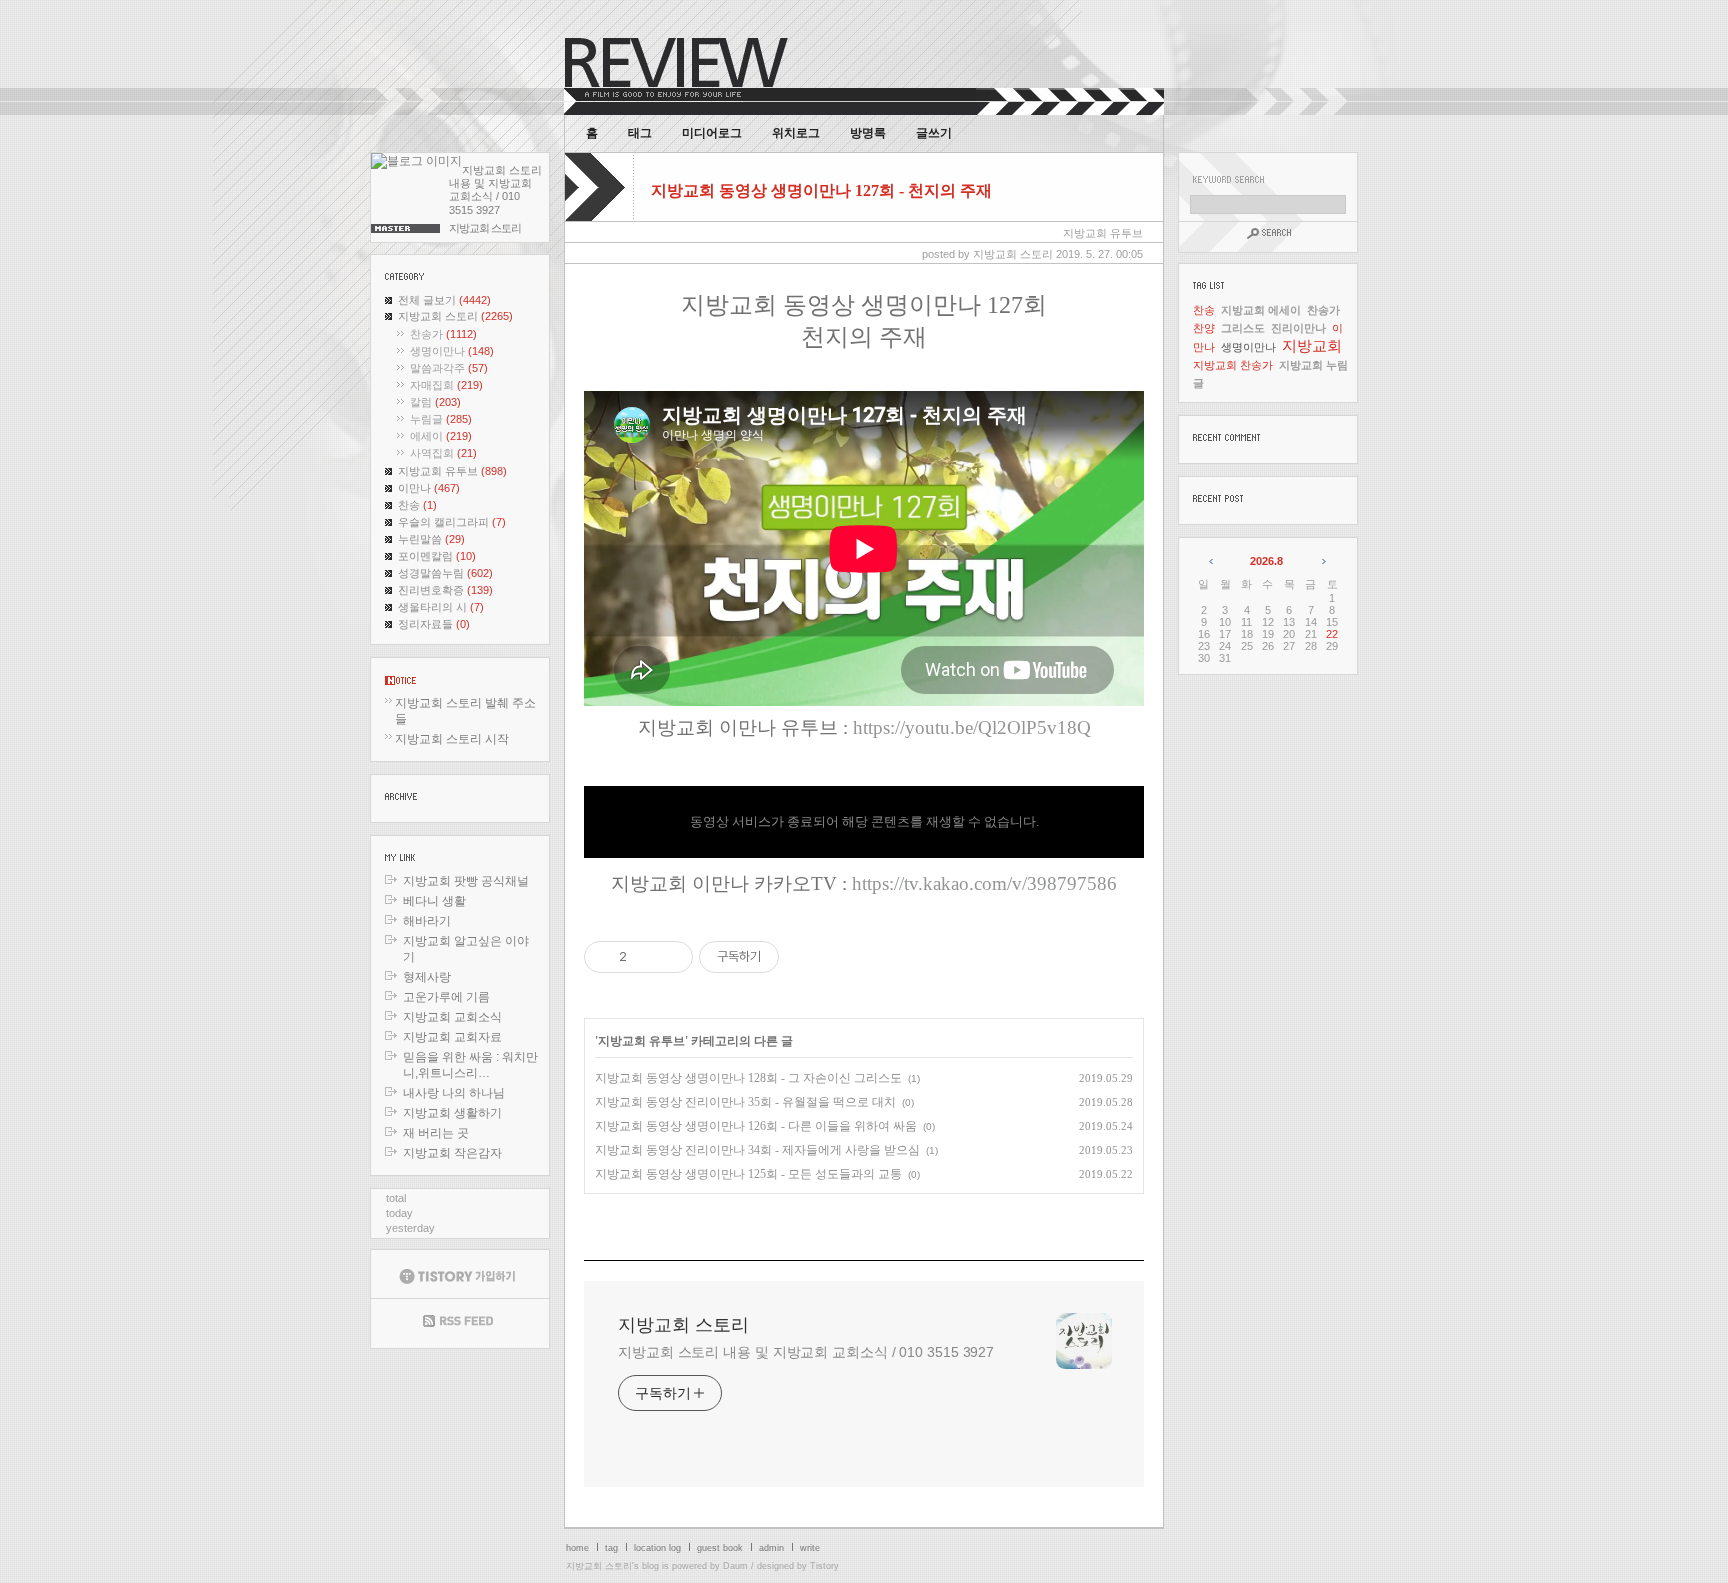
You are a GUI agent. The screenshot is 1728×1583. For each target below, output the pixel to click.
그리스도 (1243, 328)
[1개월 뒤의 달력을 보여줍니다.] (1322, 561)
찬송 (417, 505)
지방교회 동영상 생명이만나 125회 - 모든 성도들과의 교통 (748, 1174)
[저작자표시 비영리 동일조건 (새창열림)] (806, 957)
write (810, 1548)
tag (611, 1548)
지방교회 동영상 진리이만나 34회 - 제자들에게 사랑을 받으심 (757, 1150)
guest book (720, 1548)
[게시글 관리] (670, 957)
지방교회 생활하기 (452, 1113)
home (577, 1548)
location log (657, 1548)
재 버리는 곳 (436, 1133)
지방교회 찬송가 (1233, 365)
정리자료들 (434, 624)
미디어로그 (712, 133)
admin (771, 1548)
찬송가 (443, 334)
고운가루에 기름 (446, 997)
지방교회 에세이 (1261, 310)
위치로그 (796, 133)
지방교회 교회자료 (452, 1037)
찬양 (1204, 328)
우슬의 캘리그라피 (452, 522)
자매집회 (446, 385)
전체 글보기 (444, 300)
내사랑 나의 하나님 (454, 1093)
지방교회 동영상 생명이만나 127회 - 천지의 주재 (821, 190)
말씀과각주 (449, 368)
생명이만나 (452, 351)
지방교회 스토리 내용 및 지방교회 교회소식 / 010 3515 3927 (806, 1352)
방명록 (868, 133)
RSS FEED (460, 1323)
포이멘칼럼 (437, 556)
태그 (640, 133)
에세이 (441, 436)
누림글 (441, 419)
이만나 (429, 488)
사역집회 (443, 453)
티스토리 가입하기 (460, 1274)
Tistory (824, 1566)
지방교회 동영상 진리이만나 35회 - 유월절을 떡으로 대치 (745, 1102)
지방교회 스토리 (455, 316)
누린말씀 (431, 539)
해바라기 (427, 921)
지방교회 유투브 (452, 471)
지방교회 (1312, 345)
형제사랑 (427, 977)
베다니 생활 (434, 901)
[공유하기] (645, 957)
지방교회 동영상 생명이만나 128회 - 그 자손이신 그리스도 (748, 1078)
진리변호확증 (445, 590)
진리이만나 (1298, 328)
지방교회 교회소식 (452, 1017)
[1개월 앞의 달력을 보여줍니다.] (1212, 561)
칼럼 (435, 402)
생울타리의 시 (441, 607)
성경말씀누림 (445, 573)
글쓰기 (934, 133)
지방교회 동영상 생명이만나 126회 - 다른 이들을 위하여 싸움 (756, 1126)
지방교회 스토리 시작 (452, 739)
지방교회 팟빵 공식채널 (466, 881)
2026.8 (1266, 561)
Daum (735, 1566)
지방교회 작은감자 (452, 1153)
